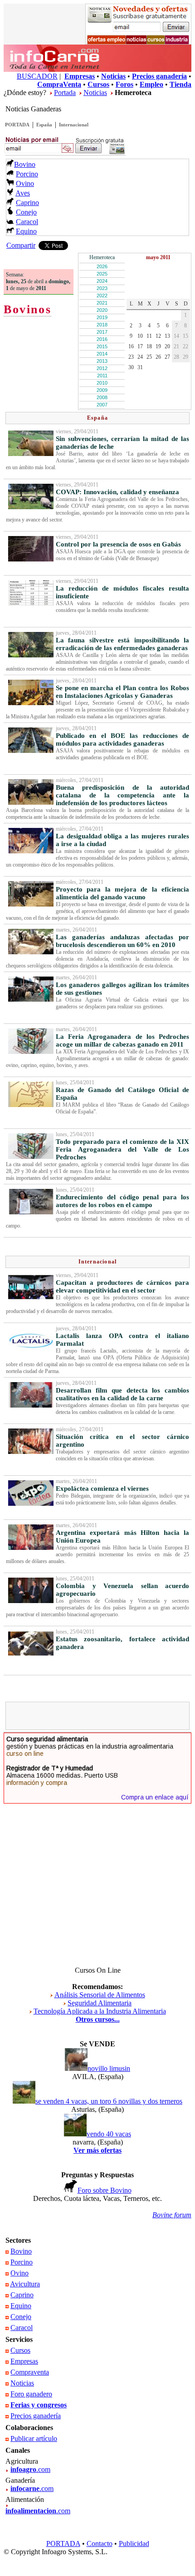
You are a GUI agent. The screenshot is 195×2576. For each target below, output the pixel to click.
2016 (102, 339)
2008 (102, 397)
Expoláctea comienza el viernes (102, 1488)
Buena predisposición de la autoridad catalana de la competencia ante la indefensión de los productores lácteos (122, 795)
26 (158, 357)
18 (149, 346)
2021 (102, 303)
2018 (102, 325)
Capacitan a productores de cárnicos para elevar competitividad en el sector (122, 1286)
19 (158, 346)
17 (140, 346)
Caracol (27, 222)
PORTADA (17, 125)
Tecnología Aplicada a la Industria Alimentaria (100, 2011)
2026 (102, 266)
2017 (102, 332)
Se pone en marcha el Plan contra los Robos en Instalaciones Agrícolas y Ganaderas (122, 692)
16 (131, 346)
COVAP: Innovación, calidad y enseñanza (117, 492)
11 (149, 336)
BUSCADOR (37, 76)
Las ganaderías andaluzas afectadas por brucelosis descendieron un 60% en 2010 (122, 941)
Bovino (25, 164)
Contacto (100, 2543)
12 (158, 336)
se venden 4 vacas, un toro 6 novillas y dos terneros (109, 2101)
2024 (102, 281)
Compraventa (30, 2372)
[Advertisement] (102, 1716)
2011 (102, 376)
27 (167, 357)
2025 (102, 274)
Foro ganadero (31, 2394)
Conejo (26, 212)
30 (131, 367)
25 (149, 357)
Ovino (25, 183)
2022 (102, 296)
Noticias (95, 93)
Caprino (27, 203)
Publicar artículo (34, 2438)
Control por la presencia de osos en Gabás (118, 544)
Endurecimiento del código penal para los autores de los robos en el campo (122, 1201)
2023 (102, 288)
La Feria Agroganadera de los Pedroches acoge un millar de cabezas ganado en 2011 (122, 1040)
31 (140, 367)
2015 (102, 346)
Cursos (20, 2350)
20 (167, 346)
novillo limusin (109, 2068)
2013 (102, 361)
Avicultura (25, 2284)
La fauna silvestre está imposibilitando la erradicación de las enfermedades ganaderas (122, 644)
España (44, 125)
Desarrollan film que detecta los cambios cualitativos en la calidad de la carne (122, 1394)
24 (140, 357)
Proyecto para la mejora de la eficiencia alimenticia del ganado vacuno (122, 893)
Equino (26, 231)
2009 (102, 390)
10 (140, 336)
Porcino (27, 174)
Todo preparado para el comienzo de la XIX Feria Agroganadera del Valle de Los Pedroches (122, 1149)
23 (131, 357)
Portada (65, 93)
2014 (102, 354)
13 (167, 336)
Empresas (24, 2361)
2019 (102, 317)
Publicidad (134, 2543)
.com (30, 2469)
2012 (102, 368)
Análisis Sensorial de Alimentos (100, 1995)
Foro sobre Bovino (105, 2190)
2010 (102, 383)
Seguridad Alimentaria (100, 2003)
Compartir (21, 245)
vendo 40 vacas (109, 2134)
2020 (102, 310)
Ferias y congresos (39, 2405)
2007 (102, 405)
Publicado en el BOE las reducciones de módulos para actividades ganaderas (122, 739)
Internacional (74, 125)
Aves (23, 193)
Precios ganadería (36, 2416)
